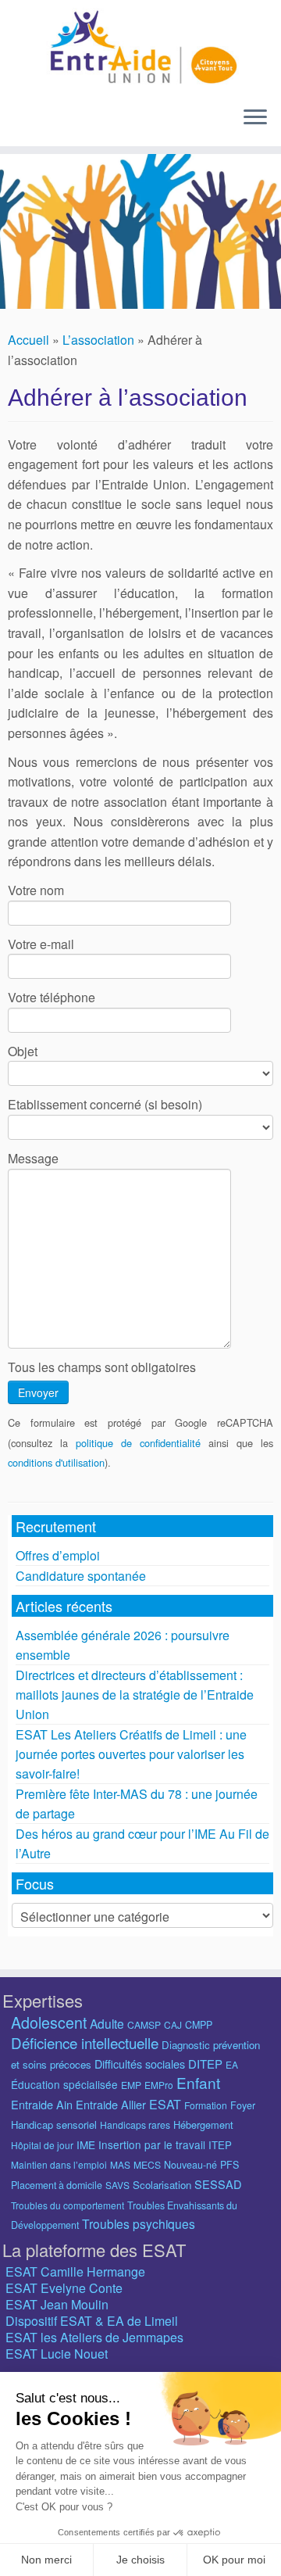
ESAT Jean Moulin (57, 2304)
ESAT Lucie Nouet (57, 2354)
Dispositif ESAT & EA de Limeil (92, 2321)
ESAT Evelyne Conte (64, 2288)
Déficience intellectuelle (85, 2042)
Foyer (243, 2105)
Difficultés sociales (140, 2064)
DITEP (205, 2064)
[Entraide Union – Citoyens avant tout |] (140, 47)
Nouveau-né (190, 2165)
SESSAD (218, 2184)
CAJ (173, 2024)
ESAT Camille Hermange (75, 2271)
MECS (147, 2164)
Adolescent (49, 2022)
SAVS (117, 2185)
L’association (98, 340)
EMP (131, 2085)
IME (86, 2144)
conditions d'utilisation (56, 1462)
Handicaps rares (135, 2125)
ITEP (220, 2145)
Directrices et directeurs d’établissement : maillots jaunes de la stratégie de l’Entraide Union (135, 1695)
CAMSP (144, 2024)
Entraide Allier (111, 2104)
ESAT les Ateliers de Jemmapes (94, 2337)
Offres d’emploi (58, 1555)
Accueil (28, 340)
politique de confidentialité (138, 1443)
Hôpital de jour (42, 2145)
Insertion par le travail (152, 2144)
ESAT (165, 2104)
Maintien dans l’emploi (59, 2164)
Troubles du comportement (68, 2205)
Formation (206, 2105)
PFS (229, 2165)
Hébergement (203, 2125)
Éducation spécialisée (64, 2084)
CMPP (199, 2025)
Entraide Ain (42, 2104)
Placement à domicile (57, 2185)
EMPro (159, 2085)
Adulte (107, 2023)
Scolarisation (162, 2185)
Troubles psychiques (139, 2223)
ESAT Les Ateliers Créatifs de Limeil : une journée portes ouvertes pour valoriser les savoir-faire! (131, 1754)
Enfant (198, 2082)
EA (232, 2064)
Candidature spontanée (81, 1576)
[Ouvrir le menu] (255, 118)
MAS (120, 2164)
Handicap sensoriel (54, 2125)
